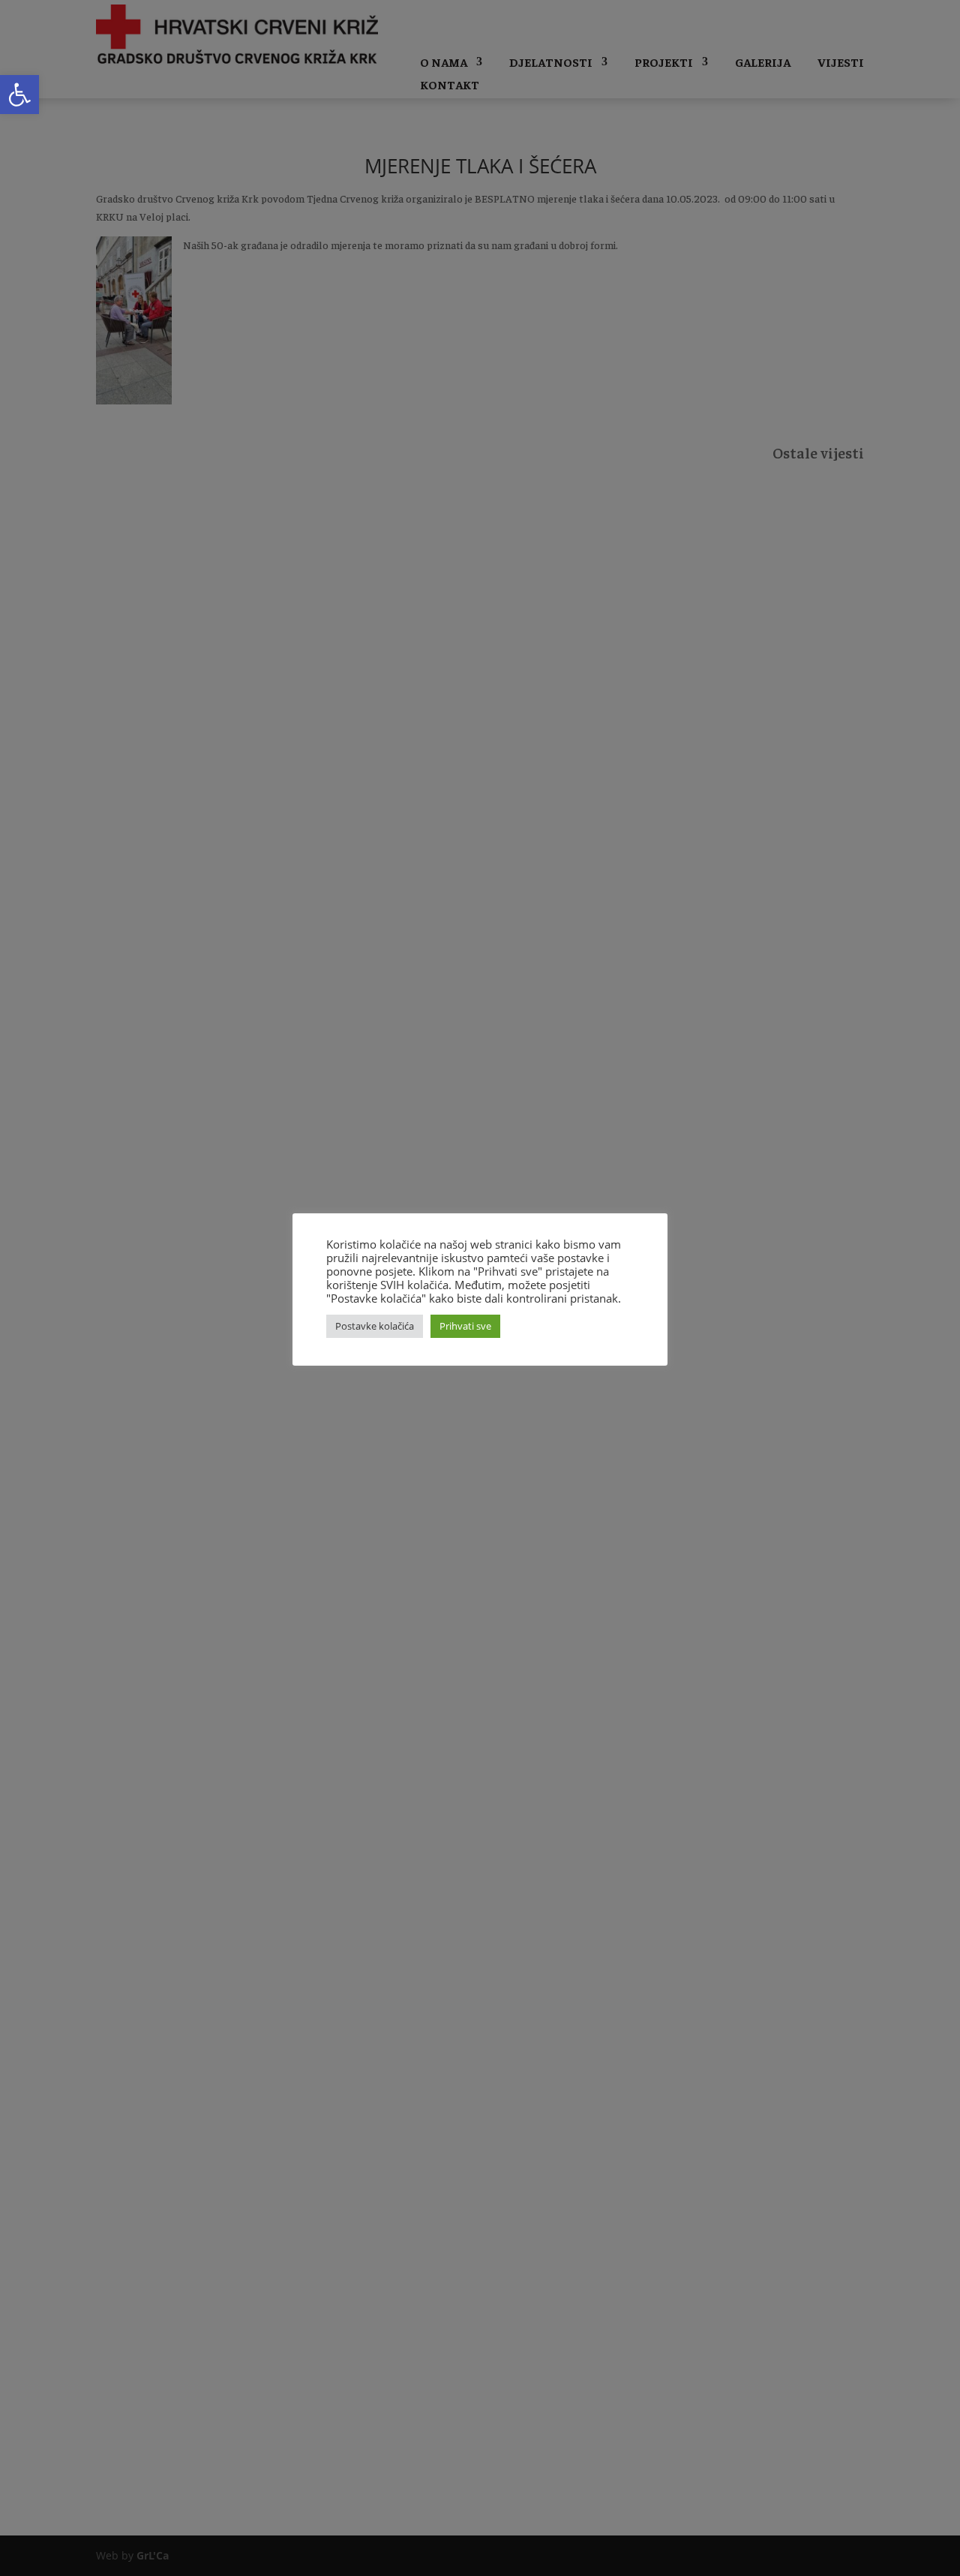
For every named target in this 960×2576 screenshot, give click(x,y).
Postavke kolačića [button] (375, 1326)
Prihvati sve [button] (465, 1326)
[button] (19, 95)
